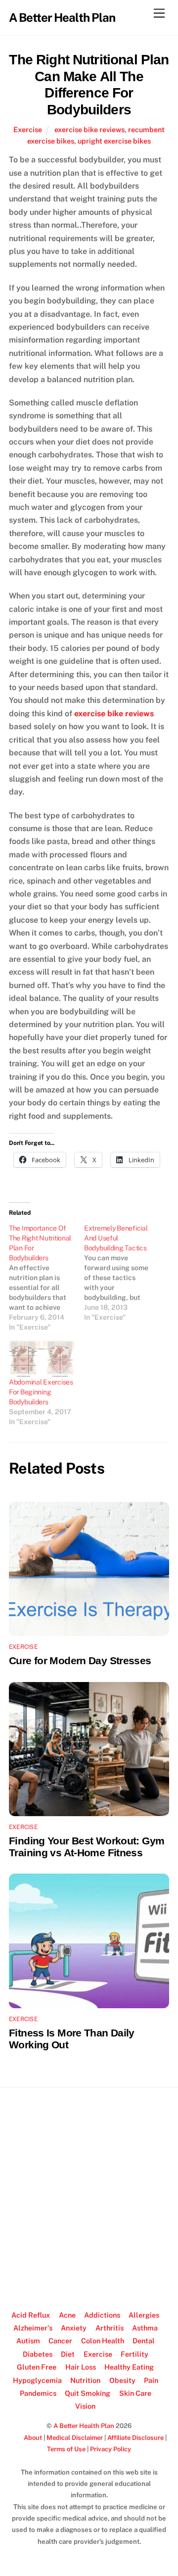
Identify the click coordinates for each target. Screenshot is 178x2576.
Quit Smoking (88, 2393)
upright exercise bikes (114, 141)
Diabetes (38, 2354)
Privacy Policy (111, 2449)
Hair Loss (81, 2367)
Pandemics (38, 2393)
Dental (144, 2341)
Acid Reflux (31, 2315)
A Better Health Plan (84, 2426)
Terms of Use (66, 2449)
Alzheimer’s (33, 2328)
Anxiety (74, 2328)
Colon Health (103, 2341)
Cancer (60, 2341)
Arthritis (110, 2328)
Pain (151, 2380)
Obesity (122, 2380)
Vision (85, 2406)
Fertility (134, 2354)
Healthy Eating (129, 2367)
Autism (28, 2341)
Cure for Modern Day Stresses (80, 1660)
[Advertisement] (89, 2194)
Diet (68, 2354)
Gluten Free (37, 2367)
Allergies (144, 2315)
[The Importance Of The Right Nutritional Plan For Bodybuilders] (46, 1278)
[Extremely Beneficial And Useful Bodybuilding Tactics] (122, 1273)
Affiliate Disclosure (135, 2438)
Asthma (145, 2328)
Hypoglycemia (37, 2380)
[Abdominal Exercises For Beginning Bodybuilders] (42, 1359)
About (33, 2438)
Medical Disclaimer (75, 2438)
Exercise (28, 129)
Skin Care (135, 2393)
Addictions (102, 2315)
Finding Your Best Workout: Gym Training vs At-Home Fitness (87, 1847)
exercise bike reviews (89, 129)
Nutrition (85, 2380)
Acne (67, 2315)
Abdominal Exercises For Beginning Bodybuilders (41, 1392)
